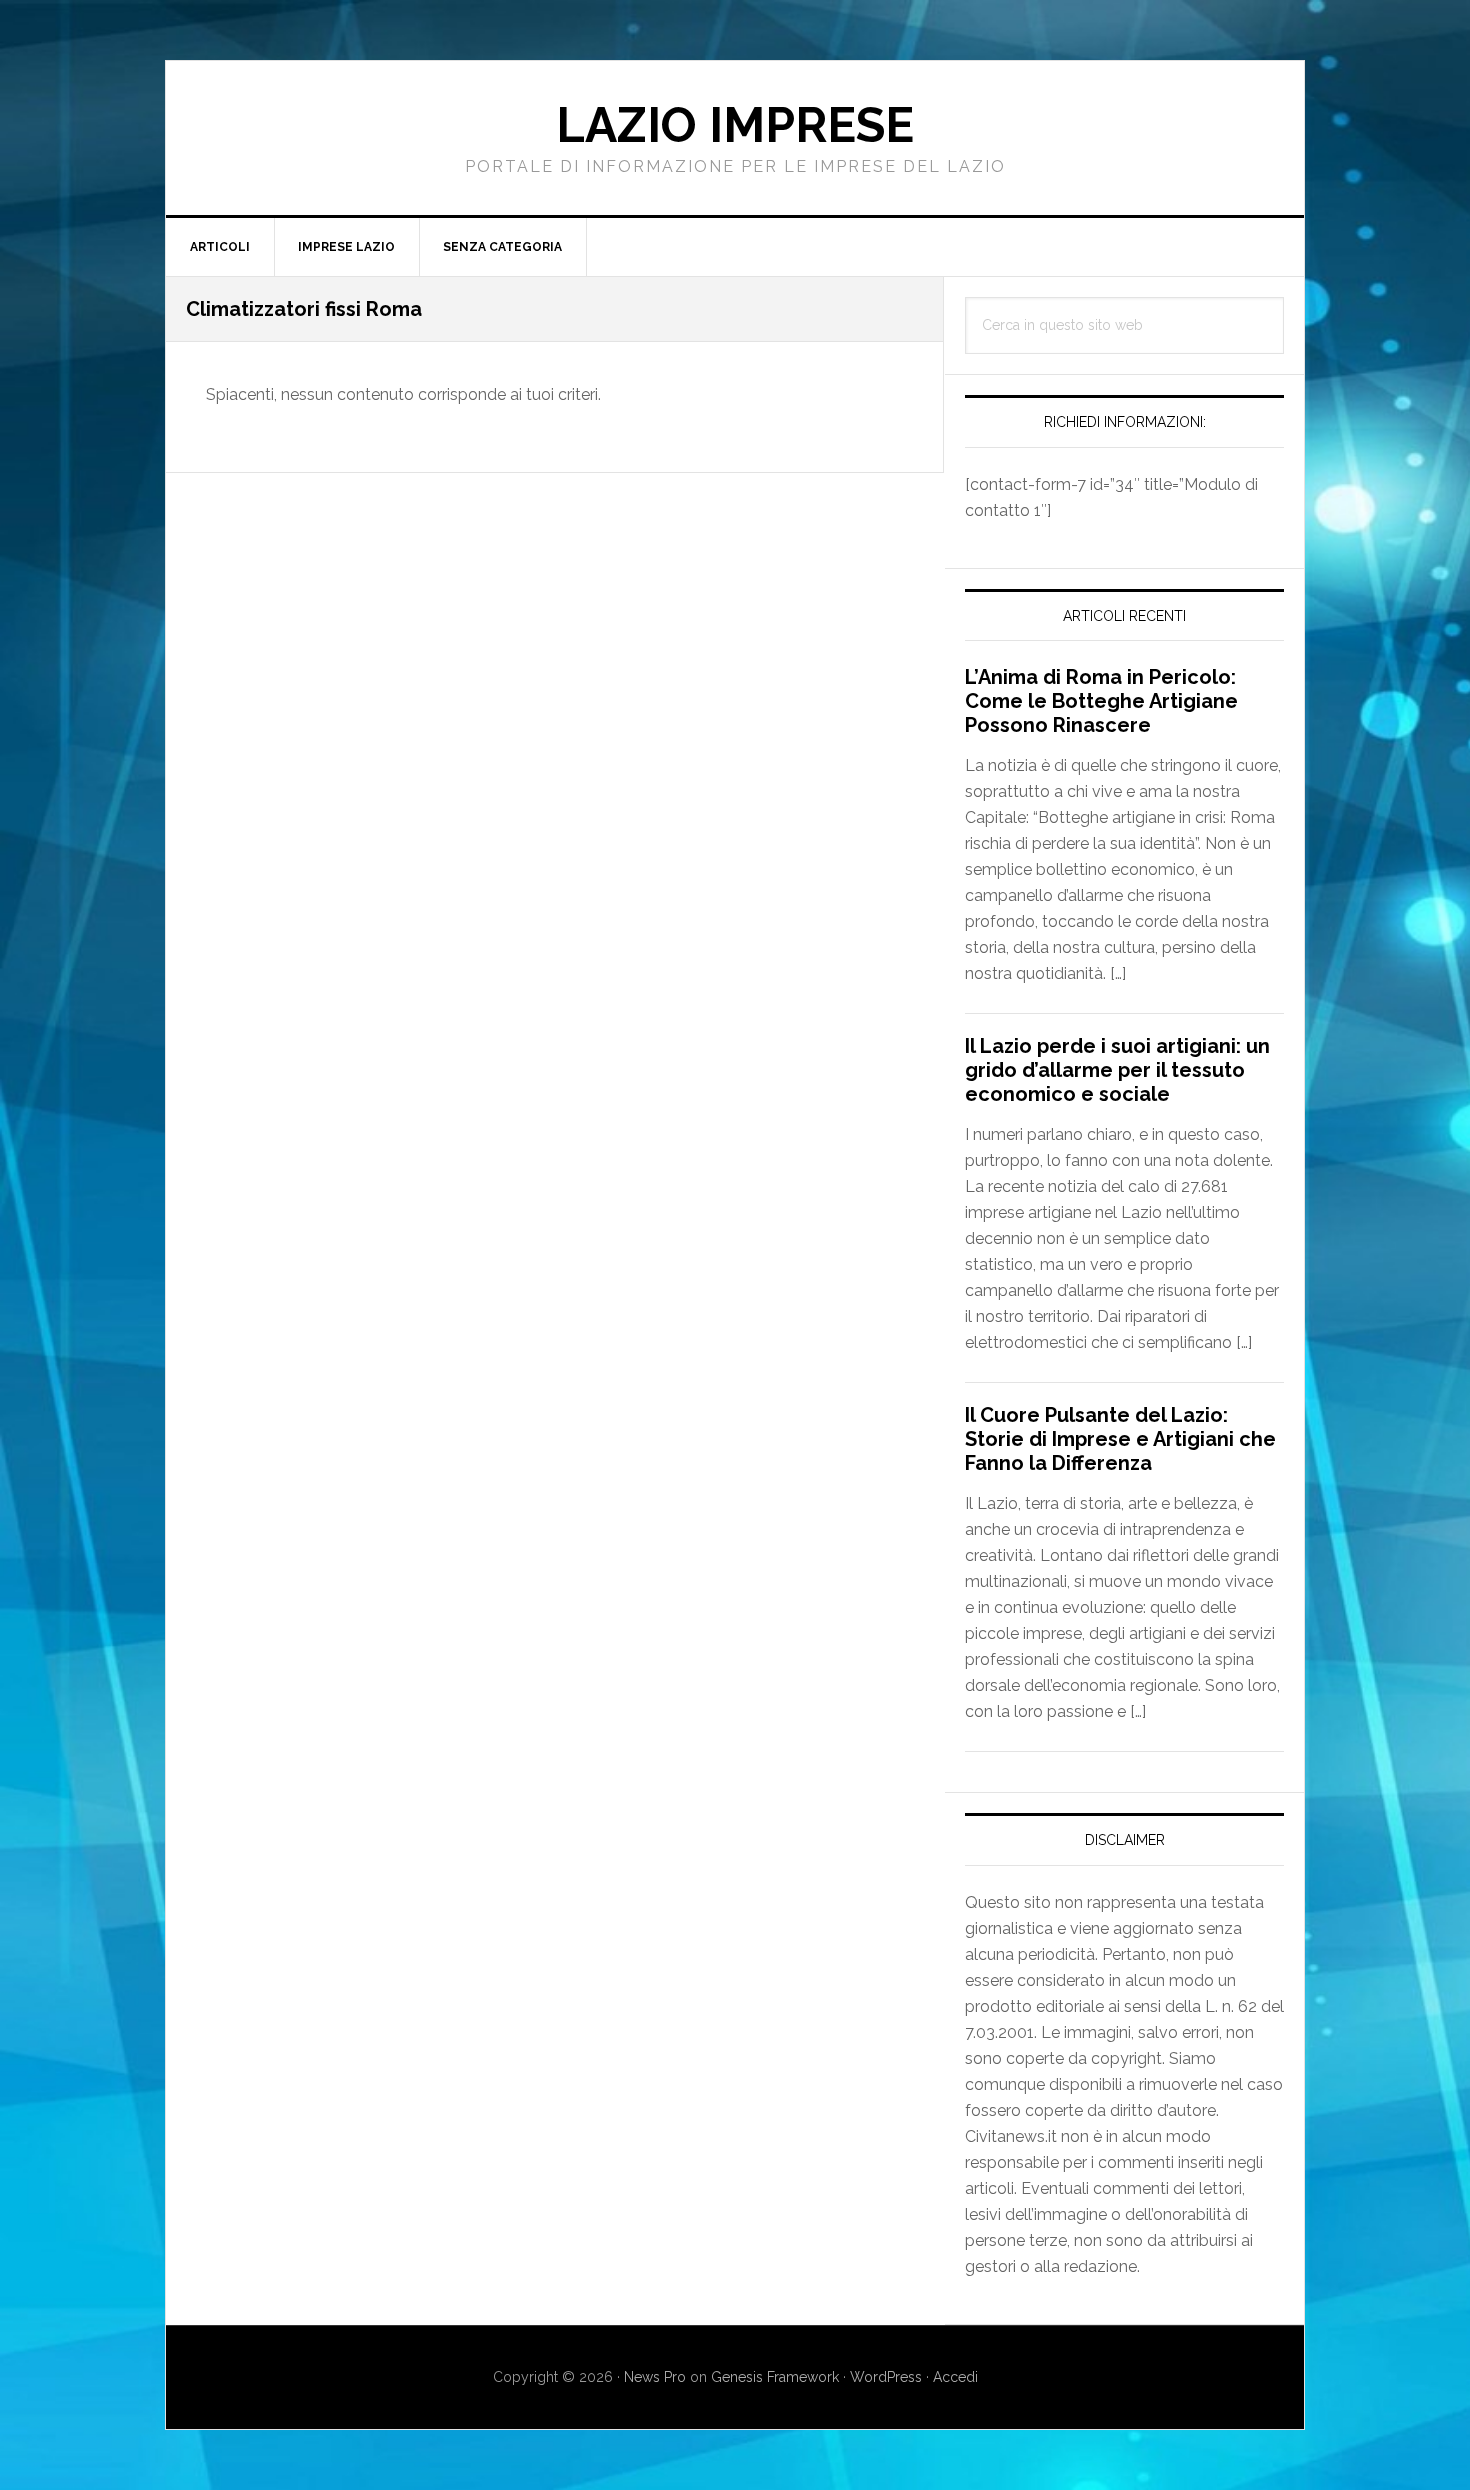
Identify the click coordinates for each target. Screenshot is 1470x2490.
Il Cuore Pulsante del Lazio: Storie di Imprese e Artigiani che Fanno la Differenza (1120, 1439)
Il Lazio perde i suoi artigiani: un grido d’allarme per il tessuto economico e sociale (1117, 1070)
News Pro (655, 2377)
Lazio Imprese (735, 125)
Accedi (955, 2377)
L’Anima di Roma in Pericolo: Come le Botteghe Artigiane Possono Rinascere (1101, 701)
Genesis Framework (775, 2377)
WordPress (886, 2377)
